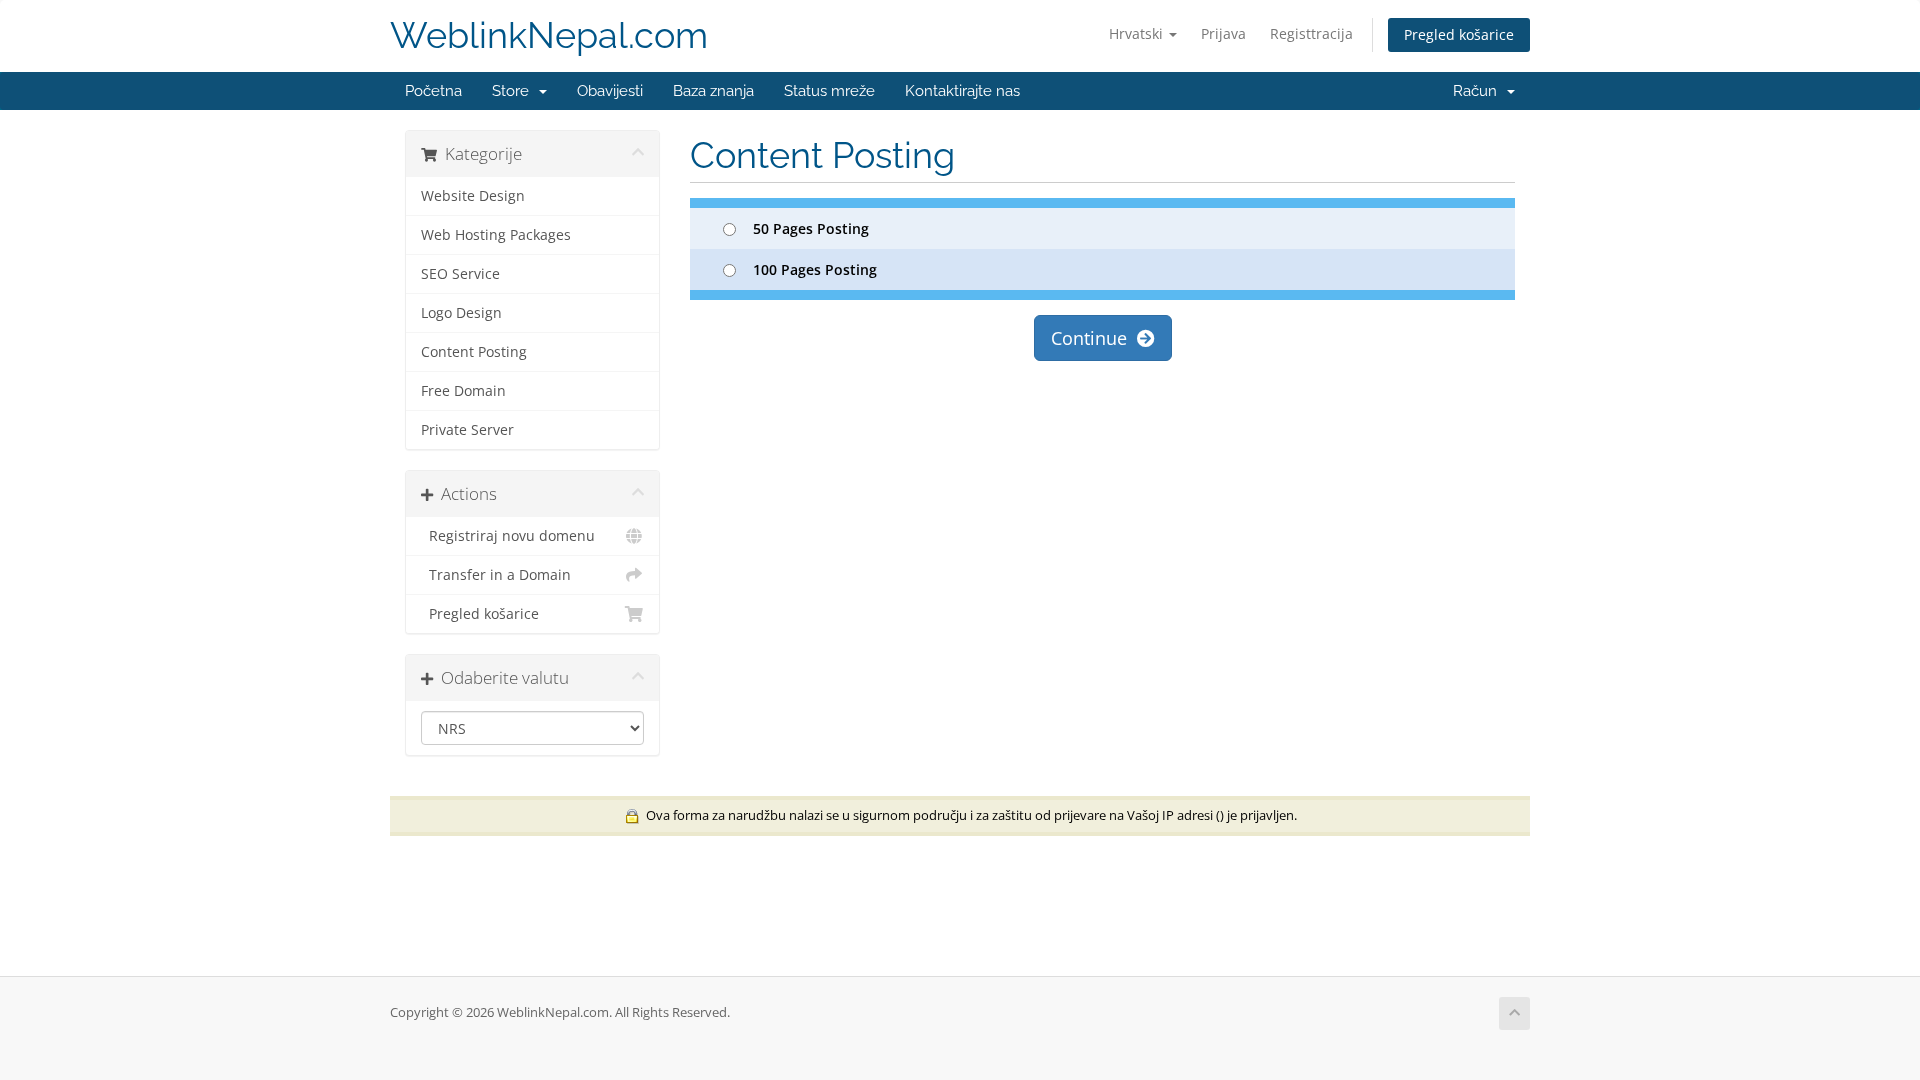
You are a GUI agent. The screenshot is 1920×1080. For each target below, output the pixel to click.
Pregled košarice (1459, 34)
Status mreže (829, 91)
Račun (1479, 91)
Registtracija (1311, 33)
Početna (433, 91)
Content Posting (474, 352)
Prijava (1223, 33)
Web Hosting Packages (496, 235)
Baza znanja (713, 91)
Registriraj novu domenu (508, 536)
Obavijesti (610, 91)
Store (514, 91)
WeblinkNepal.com (549, 35)
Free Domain (463, 391)
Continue (1094, 338)
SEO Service (460, 274)
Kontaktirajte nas (962, 91)
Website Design (473, 196)
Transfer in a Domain (496, 575)
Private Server (467, 430)
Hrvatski (1138, 33)
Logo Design (461, 313)
